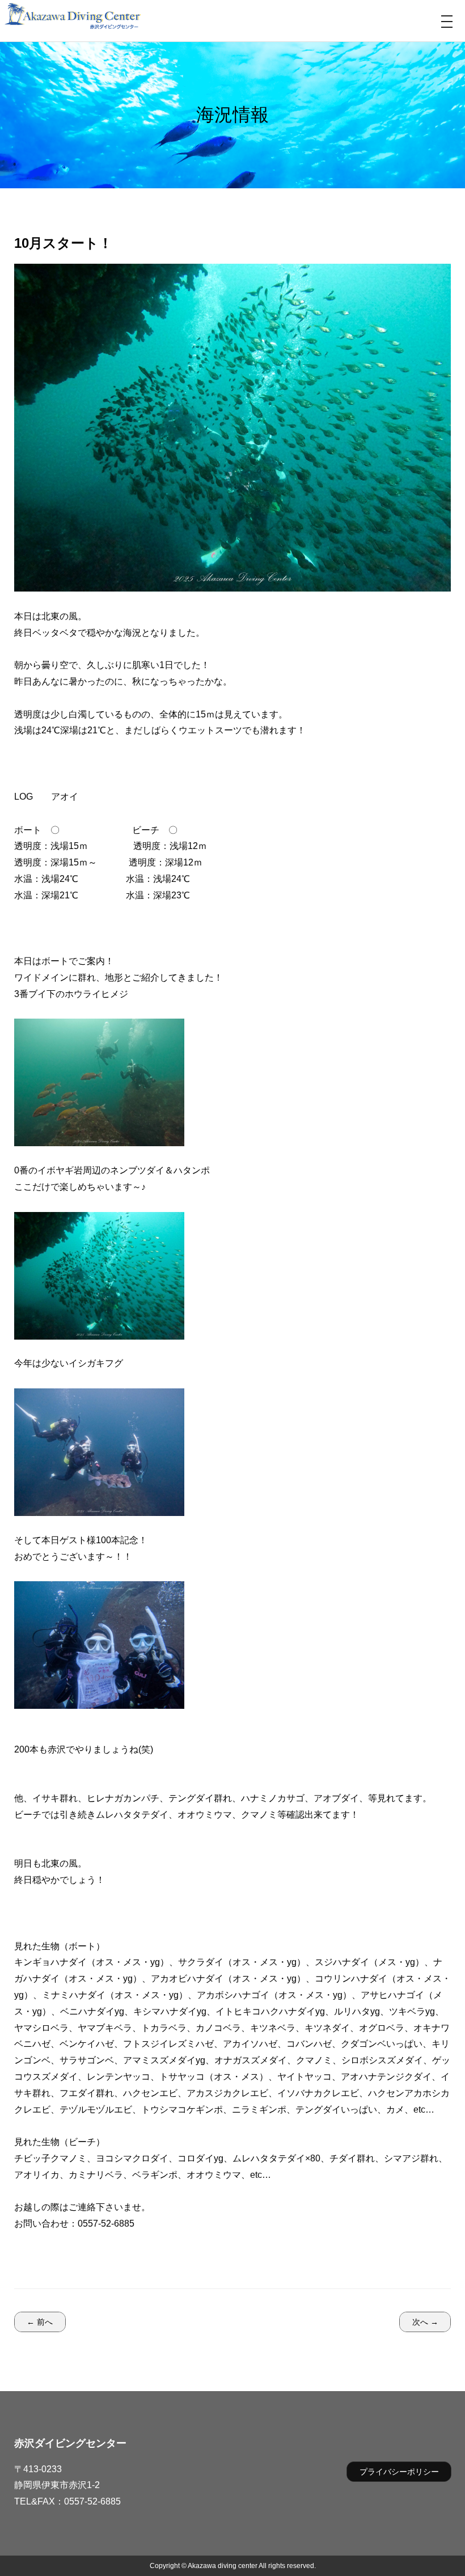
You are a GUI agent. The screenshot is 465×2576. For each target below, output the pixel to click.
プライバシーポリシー (399, 2472)
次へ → (425, 2322)
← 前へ (40, 2322)
